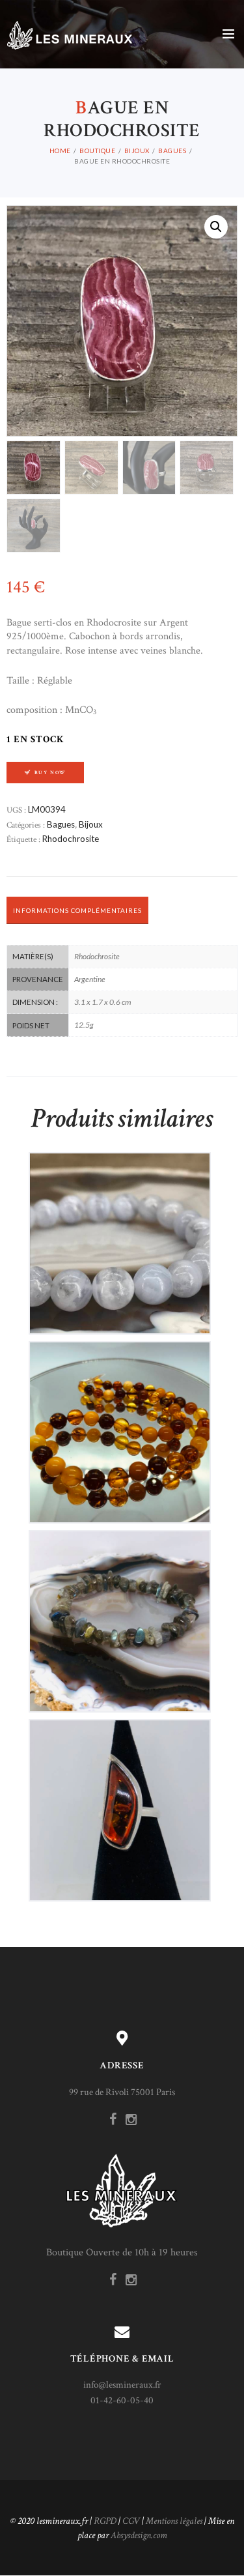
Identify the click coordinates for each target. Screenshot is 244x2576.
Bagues (172, 151)
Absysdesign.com (139, 2535)
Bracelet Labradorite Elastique (120, 1610)
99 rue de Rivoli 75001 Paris (122, 2092)
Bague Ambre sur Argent (120, 1799)
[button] (216, 227)
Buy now (50, 773)
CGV (131, 2521)
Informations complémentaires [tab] (77, 910)
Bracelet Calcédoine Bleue (120, 1232)
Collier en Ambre (120, 1421)
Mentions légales (174, 2521)
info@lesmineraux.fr (122, 2385)
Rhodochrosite (71, 839)
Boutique (97, 151)
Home (60, 151)
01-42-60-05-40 (122, 2400)
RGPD (105, 2521)
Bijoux (137, 151)
